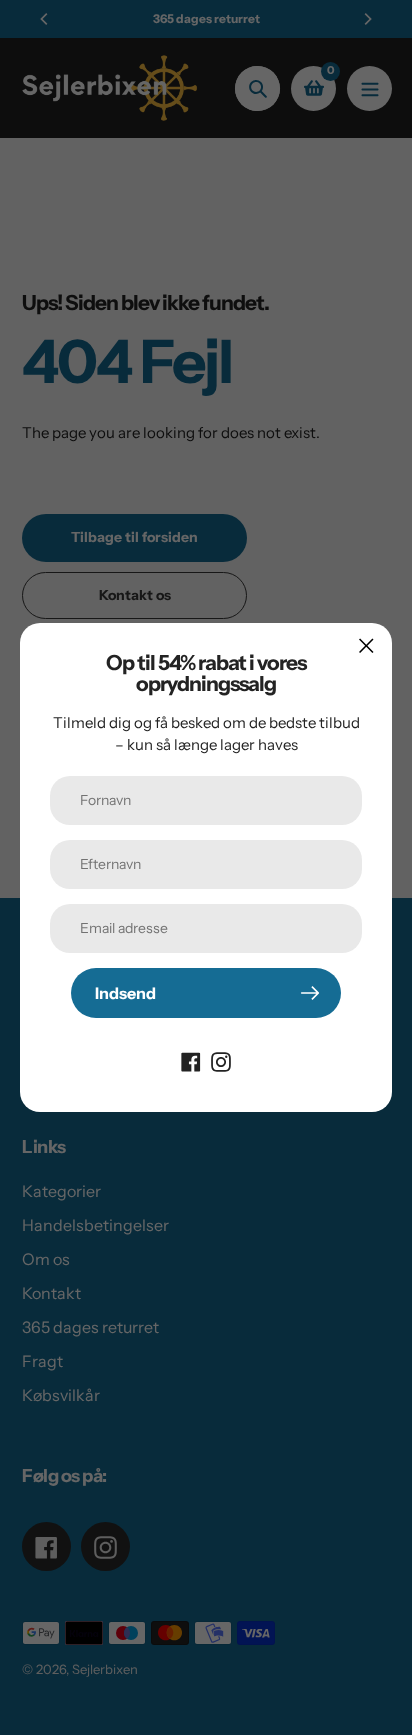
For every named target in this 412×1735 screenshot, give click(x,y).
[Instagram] (221, 1060)
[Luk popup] (366, 645)
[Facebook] (191, 1060)
